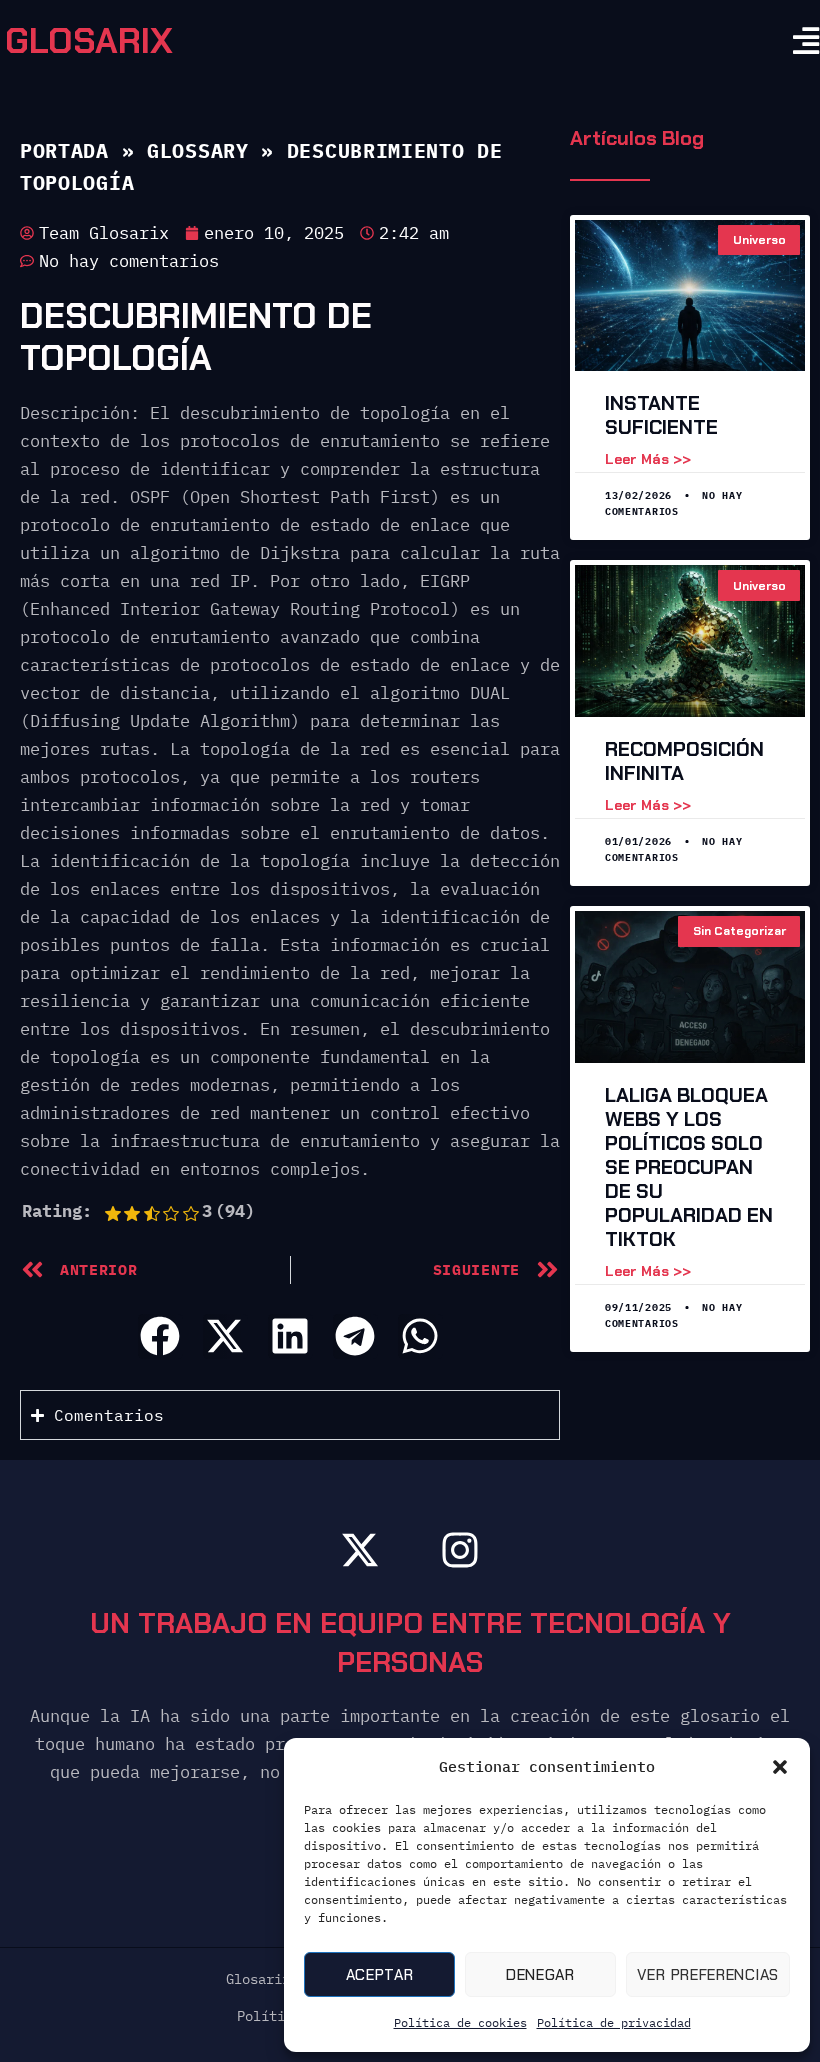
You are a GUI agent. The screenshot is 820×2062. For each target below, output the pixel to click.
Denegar (540, 1975)
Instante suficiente (661, 415)
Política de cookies (460, 2022)
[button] (780, 1767)
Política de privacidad (614, 2022)
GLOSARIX (89, 41)
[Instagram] (460, 1550)
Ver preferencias (708, 1975)
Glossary (198, 150)
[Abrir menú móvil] (806, 41)
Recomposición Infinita (684, 761)
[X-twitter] (360, 1550)
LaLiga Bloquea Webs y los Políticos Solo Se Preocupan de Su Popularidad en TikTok (689, 1167)
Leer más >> (648, 459)
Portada (64, 150)
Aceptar (380, 1975)
